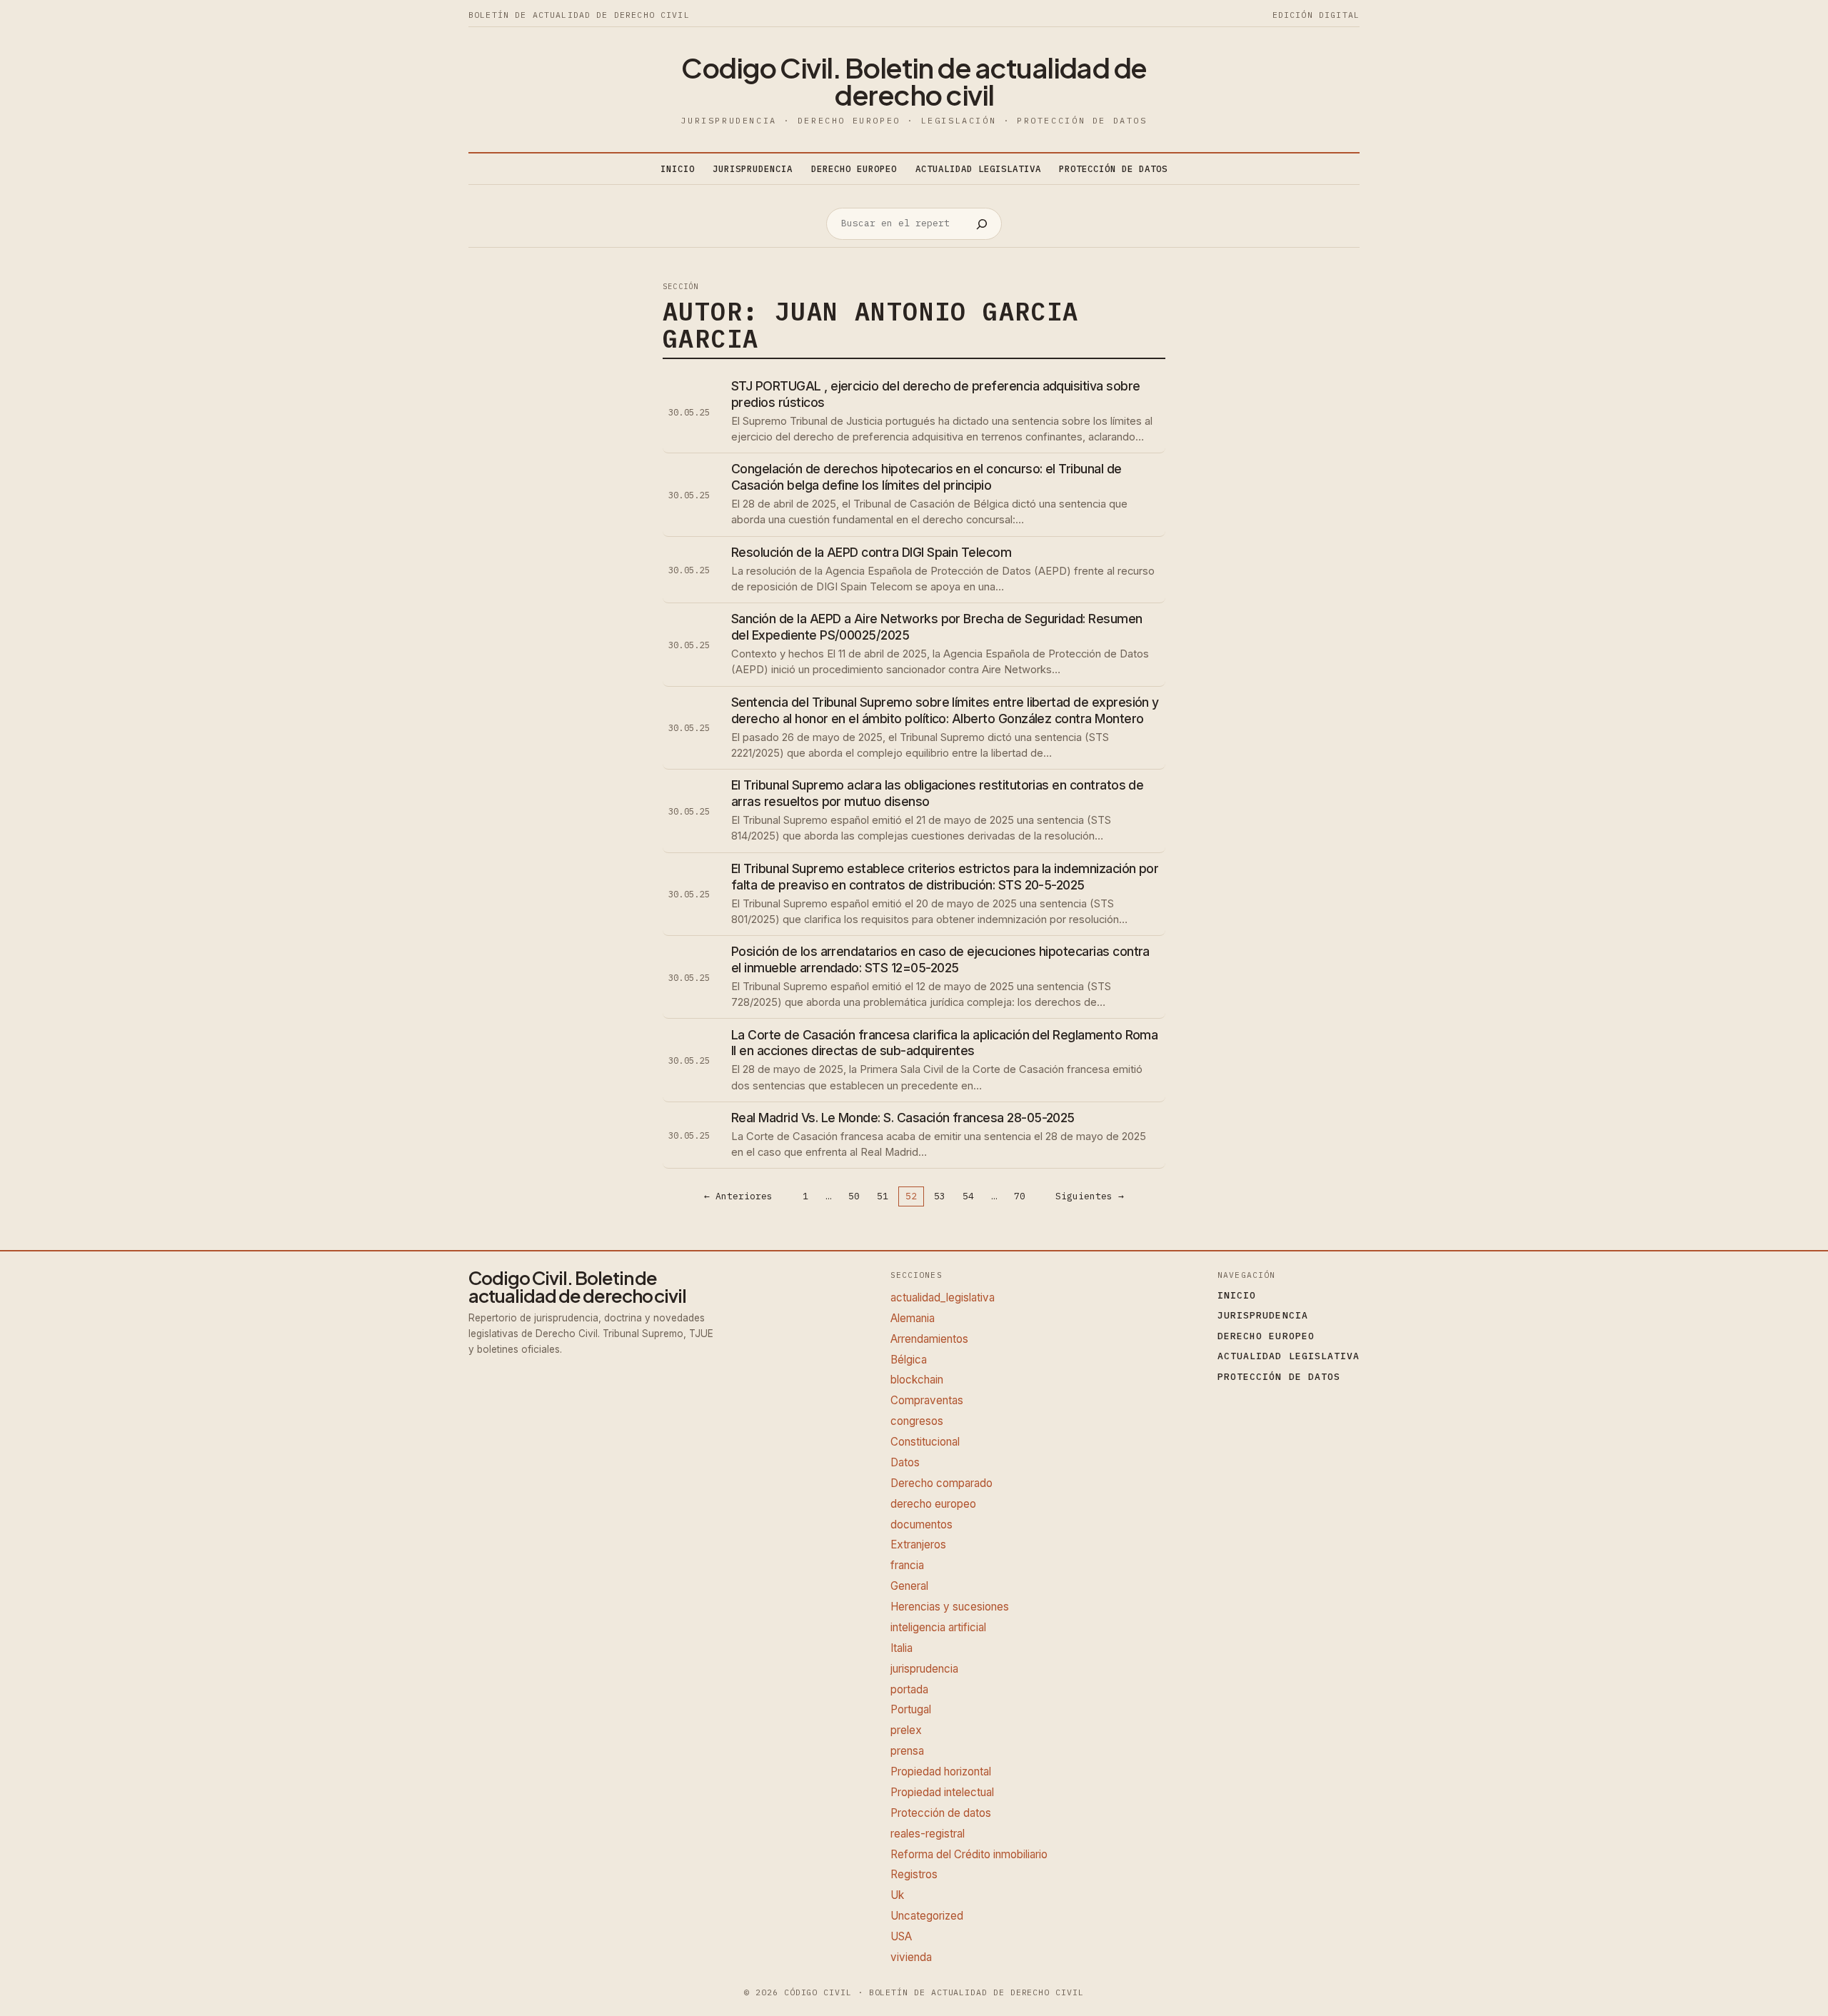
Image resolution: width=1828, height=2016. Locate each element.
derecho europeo (933, 1504)
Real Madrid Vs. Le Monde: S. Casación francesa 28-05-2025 (903, 1118)
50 (854, 1197)
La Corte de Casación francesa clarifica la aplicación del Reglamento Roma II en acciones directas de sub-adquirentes (944, 1043)
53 (940, 1197)
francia (907, 1565)
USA (901, 1936)
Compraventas (927, 1400)
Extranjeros (918, 1544)
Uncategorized (927, 1916)
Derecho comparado (941, 1483)
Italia (902, 1648)
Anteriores (738, 1196)
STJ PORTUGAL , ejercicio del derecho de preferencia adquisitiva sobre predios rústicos (936, 394)
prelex (906, 1730)
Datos (905, 1462)
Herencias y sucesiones (950, 1607)
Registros (914, 1874)
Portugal (911, 1709)
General (909, 1586)
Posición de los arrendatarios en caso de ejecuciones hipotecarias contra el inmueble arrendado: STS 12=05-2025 (940, 959)
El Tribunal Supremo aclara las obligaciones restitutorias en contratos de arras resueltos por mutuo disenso (937, 793)
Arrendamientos (929, 1339)
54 (968, 1197)
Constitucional (925, 1442)
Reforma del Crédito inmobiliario (969, 1854)
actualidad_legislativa (943, 1297)
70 (1020, 1197)
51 (883, 1197)
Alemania (913, 1318)
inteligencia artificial (938, 1627)
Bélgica (909, 1360)
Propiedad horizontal (941, 1771)
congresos (917, 1421)
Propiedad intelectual (942, 1792)
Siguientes (1090, 1196)
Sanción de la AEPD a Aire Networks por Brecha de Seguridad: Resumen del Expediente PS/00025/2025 (937, 627)
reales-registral (928, 1834)
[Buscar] (982, 224)
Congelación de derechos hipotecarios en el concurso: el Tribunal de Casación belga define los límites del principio (926, 477)
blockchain (917, 1380)
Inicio (678, 168)
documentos (921, 1524)
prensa (907, 1751)
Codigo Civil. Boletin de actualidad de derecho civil (914, 81)
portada (909, 1689)
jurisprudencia (924, 1669)
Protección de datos (941, 1813)
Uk (897, 1895)
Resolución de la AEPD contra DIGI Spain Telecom (871, 552)
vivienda (911, 1957)
